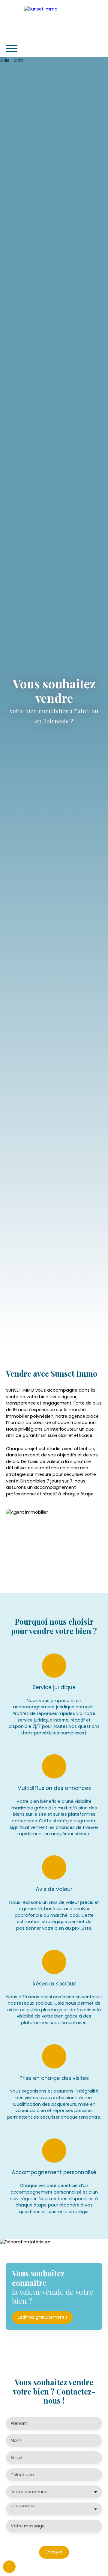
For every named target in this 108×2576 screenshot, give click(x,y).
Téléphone (22, 2475)
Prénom (19, 2423)
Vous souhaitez (22, 2506)
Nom (16, 2440)
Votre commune (29, 2492)
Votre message (28, 2526)
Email (16, 2458)
